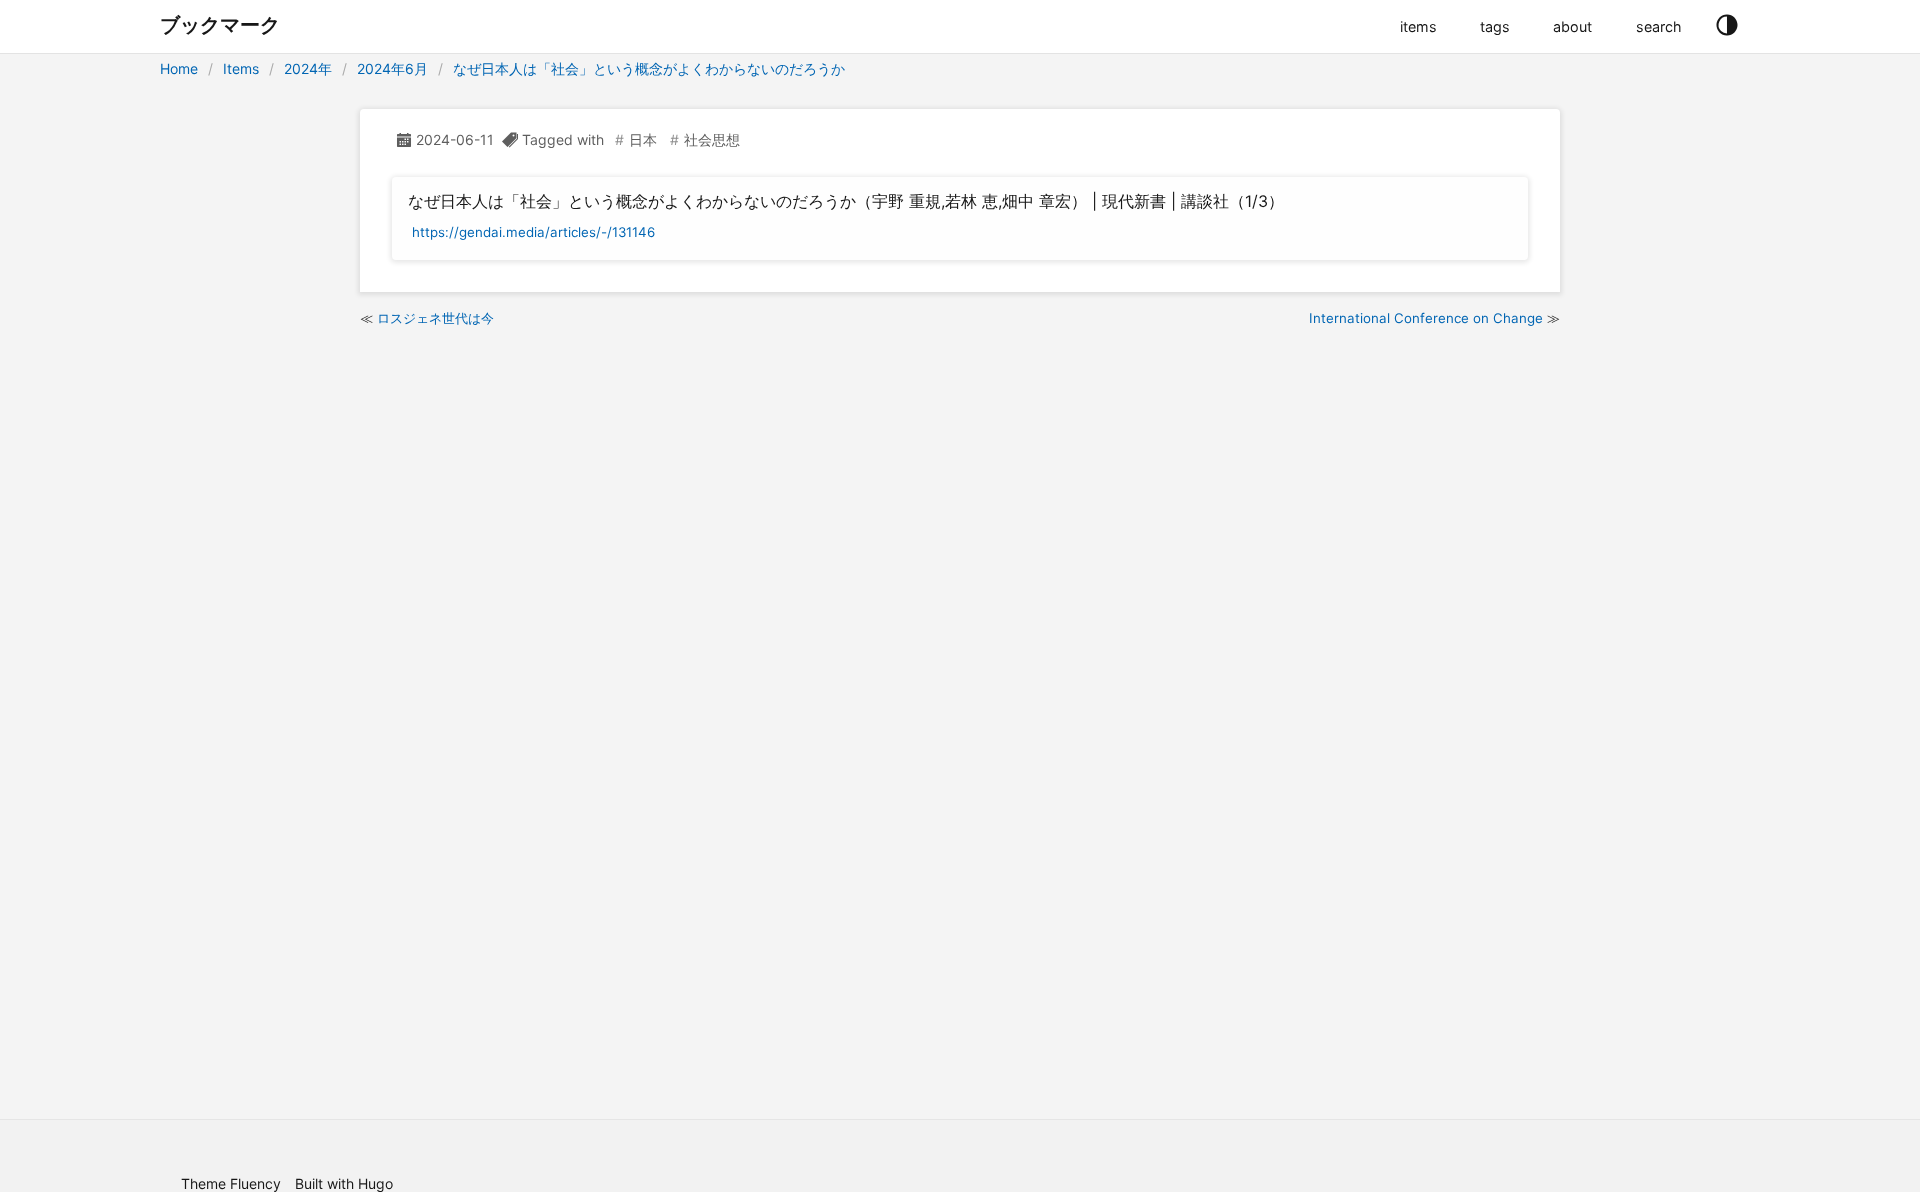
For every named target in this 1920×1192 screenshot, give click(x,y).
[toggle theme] (1726, 26)
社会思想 (712, 139)
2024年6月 (392, 68)
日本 (643, 139)
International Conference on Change (1426, 318)
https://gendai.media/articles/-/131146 (533, 232)
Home (179, 68)
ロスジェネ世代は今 (435, 318)
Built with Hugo (344, 1183)
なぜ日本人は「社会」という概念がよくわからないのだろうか (649, 68)
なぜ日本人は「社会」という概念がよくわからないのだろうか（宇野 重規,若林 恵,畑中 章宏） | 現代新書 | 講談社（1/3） (846, 201)
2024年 (308, 68)
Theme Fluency (231, 1183)
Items (241, 68)
